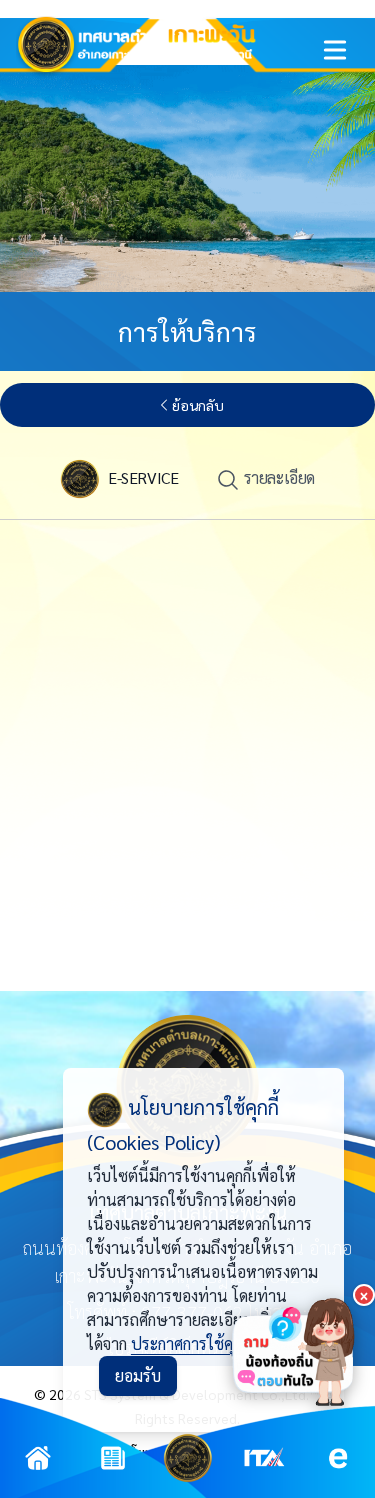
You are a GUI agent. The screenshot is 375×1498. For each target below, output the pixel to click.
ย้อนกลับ (198, 405)
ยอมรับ (138, 1375)
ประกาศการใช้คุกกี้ (190, 1343)
